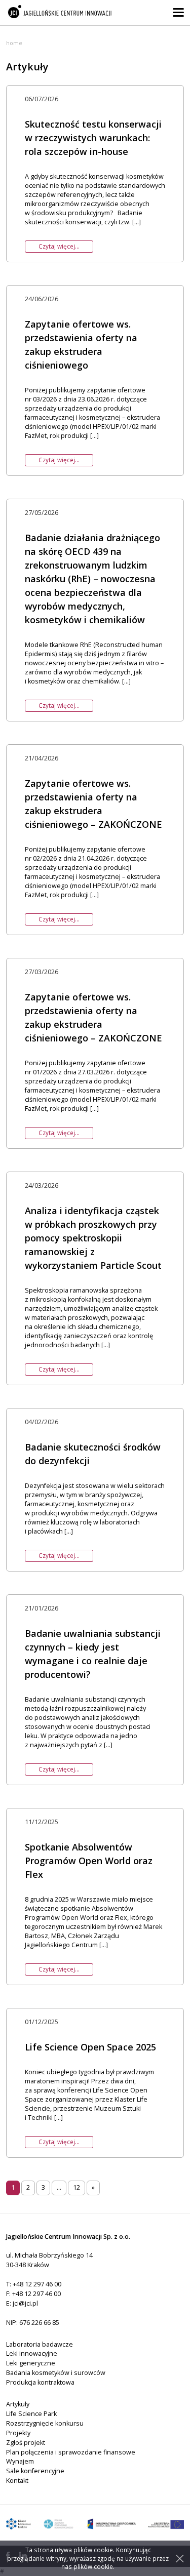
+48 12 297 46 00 (37, 2284)
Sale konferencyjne (35, 2471)
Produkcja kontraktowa (40, 2382)
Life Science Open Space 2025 (90, 2047)
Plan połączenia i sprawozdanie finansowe (71, 2452)
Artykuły (18, 2404)
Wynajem (20, 2461)
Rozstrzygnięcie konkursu (45, 2423)
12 (77, 2187)
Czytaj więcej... (59, 246)
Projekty (18, 2433)
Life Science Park (31, 2414)
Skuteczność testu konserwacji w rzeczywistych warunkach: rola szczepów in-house (93, 138)
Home (14, 43)
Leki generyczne (31, 2363)
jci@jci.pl (25, 2303)
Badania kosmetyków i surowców (56, 2373)
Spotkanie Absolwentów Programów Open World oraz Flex (89, 1861)
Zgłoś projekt (26, 2443)
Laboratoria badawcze (40, 2344)
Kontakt (17, 2481)
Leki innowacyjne (32, 2353)
